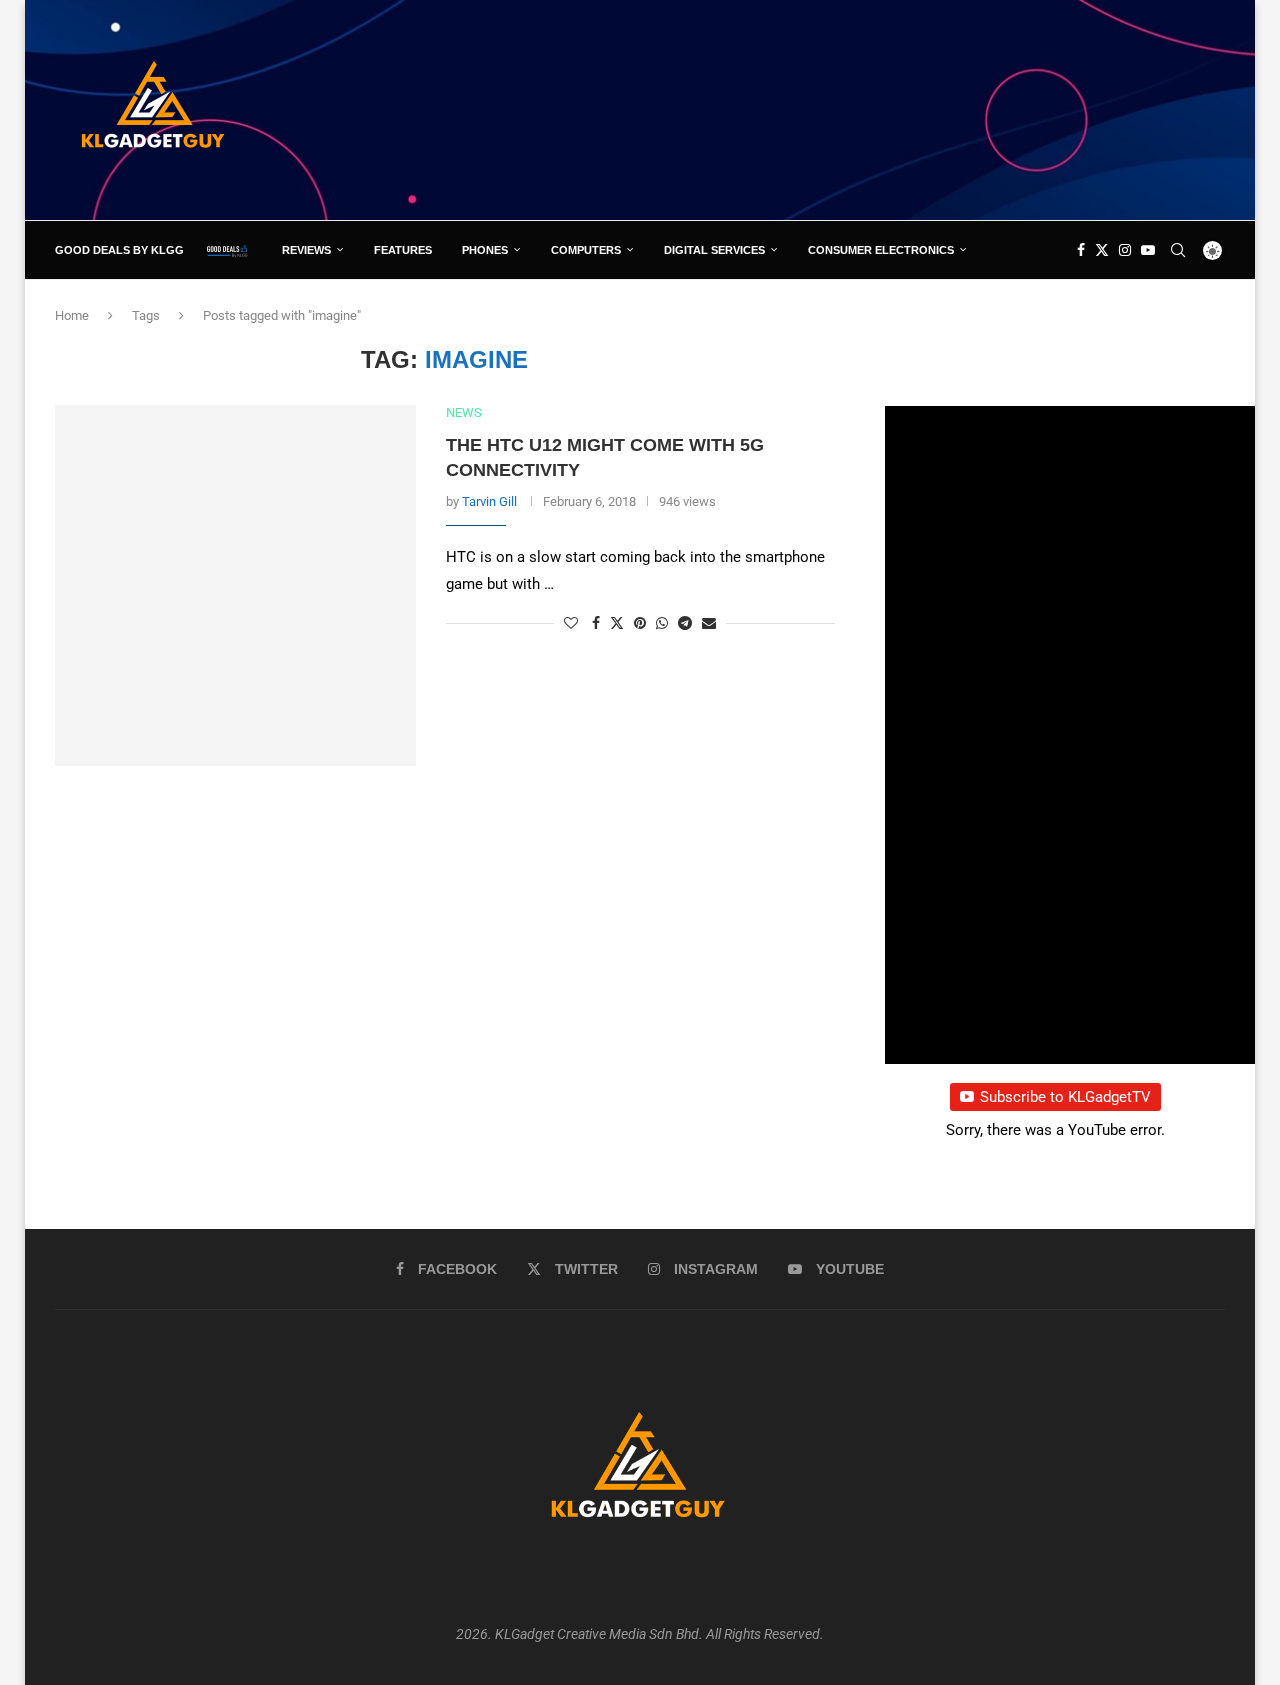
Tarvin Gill (489, 501)
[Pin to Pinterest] (640, 623)
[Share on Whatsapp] (662, 623)
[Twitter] (1102, 250)
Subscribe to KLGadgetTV (1065, 1097)
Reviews (306, 250)
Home (72, 315)
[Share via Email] (709, 623)
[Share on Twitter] (617, 622)
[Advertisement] (861, 109)
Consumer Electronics (881, 250)
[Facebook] (1081, 250)
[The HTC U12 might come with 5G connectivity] (235, 585)
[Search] (1178, 250)
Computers (586, 250)
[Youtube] (1148, 250)
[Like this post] (571, 623)
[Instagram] (1125, 250)
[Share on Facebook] (596, 623)
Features (403, 250)
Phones (485, 250)
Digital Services (714, 250)
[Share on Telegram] (685, 623)
